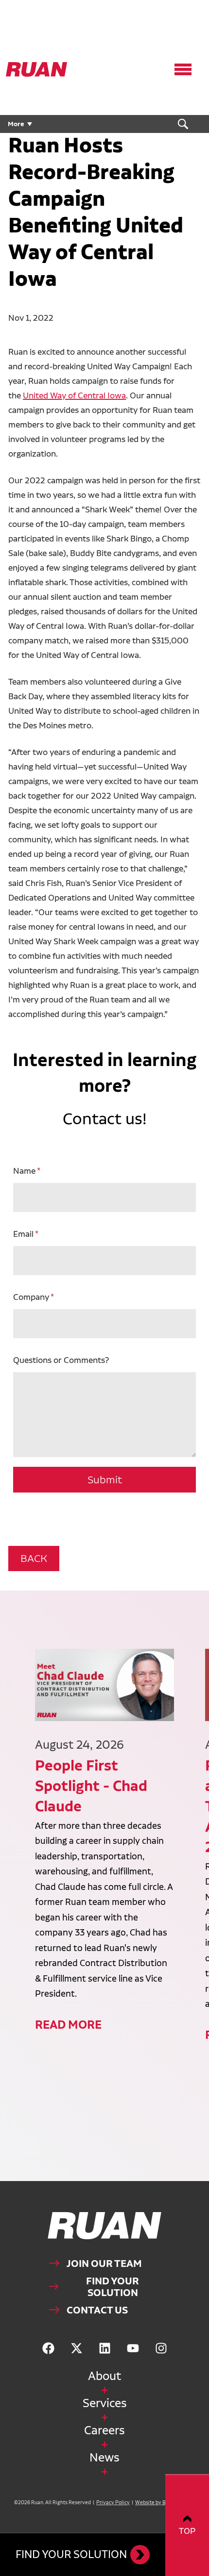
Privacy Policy (113, 2502)
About (104, 2376)
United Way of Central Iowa (74, 395)
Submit (105, 1480)
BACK (34, 1558)
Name (24, 1171)
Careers (104, 2430)
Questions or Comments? (61, 1360)
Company (31, 1297)
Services (105, 2403)
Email (23, 1234)
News (104, 2457)
